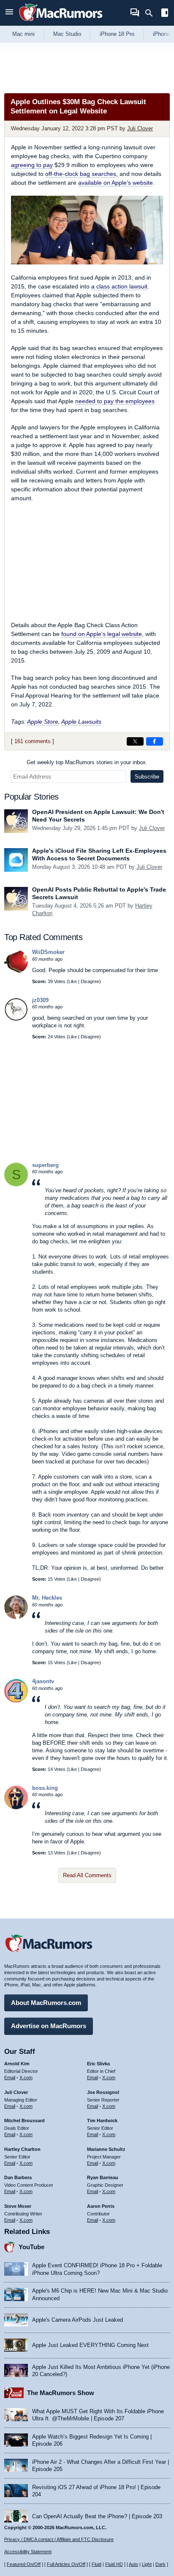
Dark (160, 2564)
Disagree (90, 981)
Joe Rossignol (103, 2092)
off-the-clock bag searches (81, 174)
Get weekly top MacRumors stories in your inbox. (87, 762)
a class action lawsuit (119, 286)
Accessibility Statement (28, 2552)
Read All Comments (87, 1875)
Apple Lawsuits (81, 722)
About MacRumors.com (46, 2003)
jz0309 (40, 1000)
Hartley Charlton (22, 2149)
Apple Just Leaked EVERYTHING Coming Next (90, 2345)
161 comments (33, 741)
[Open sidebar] (165, 14)
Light (147, 2564)
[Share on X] (135, 741)
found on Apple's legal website (102, 634)
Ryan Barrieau (103, 2177)
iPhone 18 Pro (117, 34)
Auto (133, 2564)
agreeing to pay (32, 165)
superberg (45, 1165)
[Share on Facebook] (155, 741)
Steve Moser (18, 2206)
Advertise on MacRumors (49, 2026)
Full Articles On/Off (66, 2564)
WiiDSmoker (48, 952)
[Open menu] (9, 13)
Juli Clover (140, 128)
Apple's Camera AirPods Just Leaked (77, 2320)
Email (10, 2078)
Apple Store (43, 722)
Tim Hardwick (102, 2121)
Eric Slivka (98, 2064)
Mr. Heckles (47, 1598)
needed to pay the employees (115, 401)
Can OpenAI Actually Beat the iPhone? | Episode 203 (97, 2516)
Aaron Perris (101, 2206)
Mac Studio (67, 34)
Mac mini (23, 34)
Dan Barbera (18, 2177)
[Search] (152, 13)
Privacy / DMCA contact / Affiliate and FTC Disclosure (59, 2539)
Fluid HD (114, 2564)
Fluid (97, 2564)
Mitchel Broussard (24, 2121)
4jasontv (43, 1681)
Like (73, 981)
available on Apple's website (116, 183)
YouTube (31, 2247)
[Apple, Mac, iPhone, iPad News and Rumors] (61, 22)
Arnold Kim (17, 2064)
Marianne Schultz (106, 2149)
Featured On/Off (24, 2564)
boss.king (45, 1788)
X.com (26, 2078)
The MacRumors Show (61, 2393)
